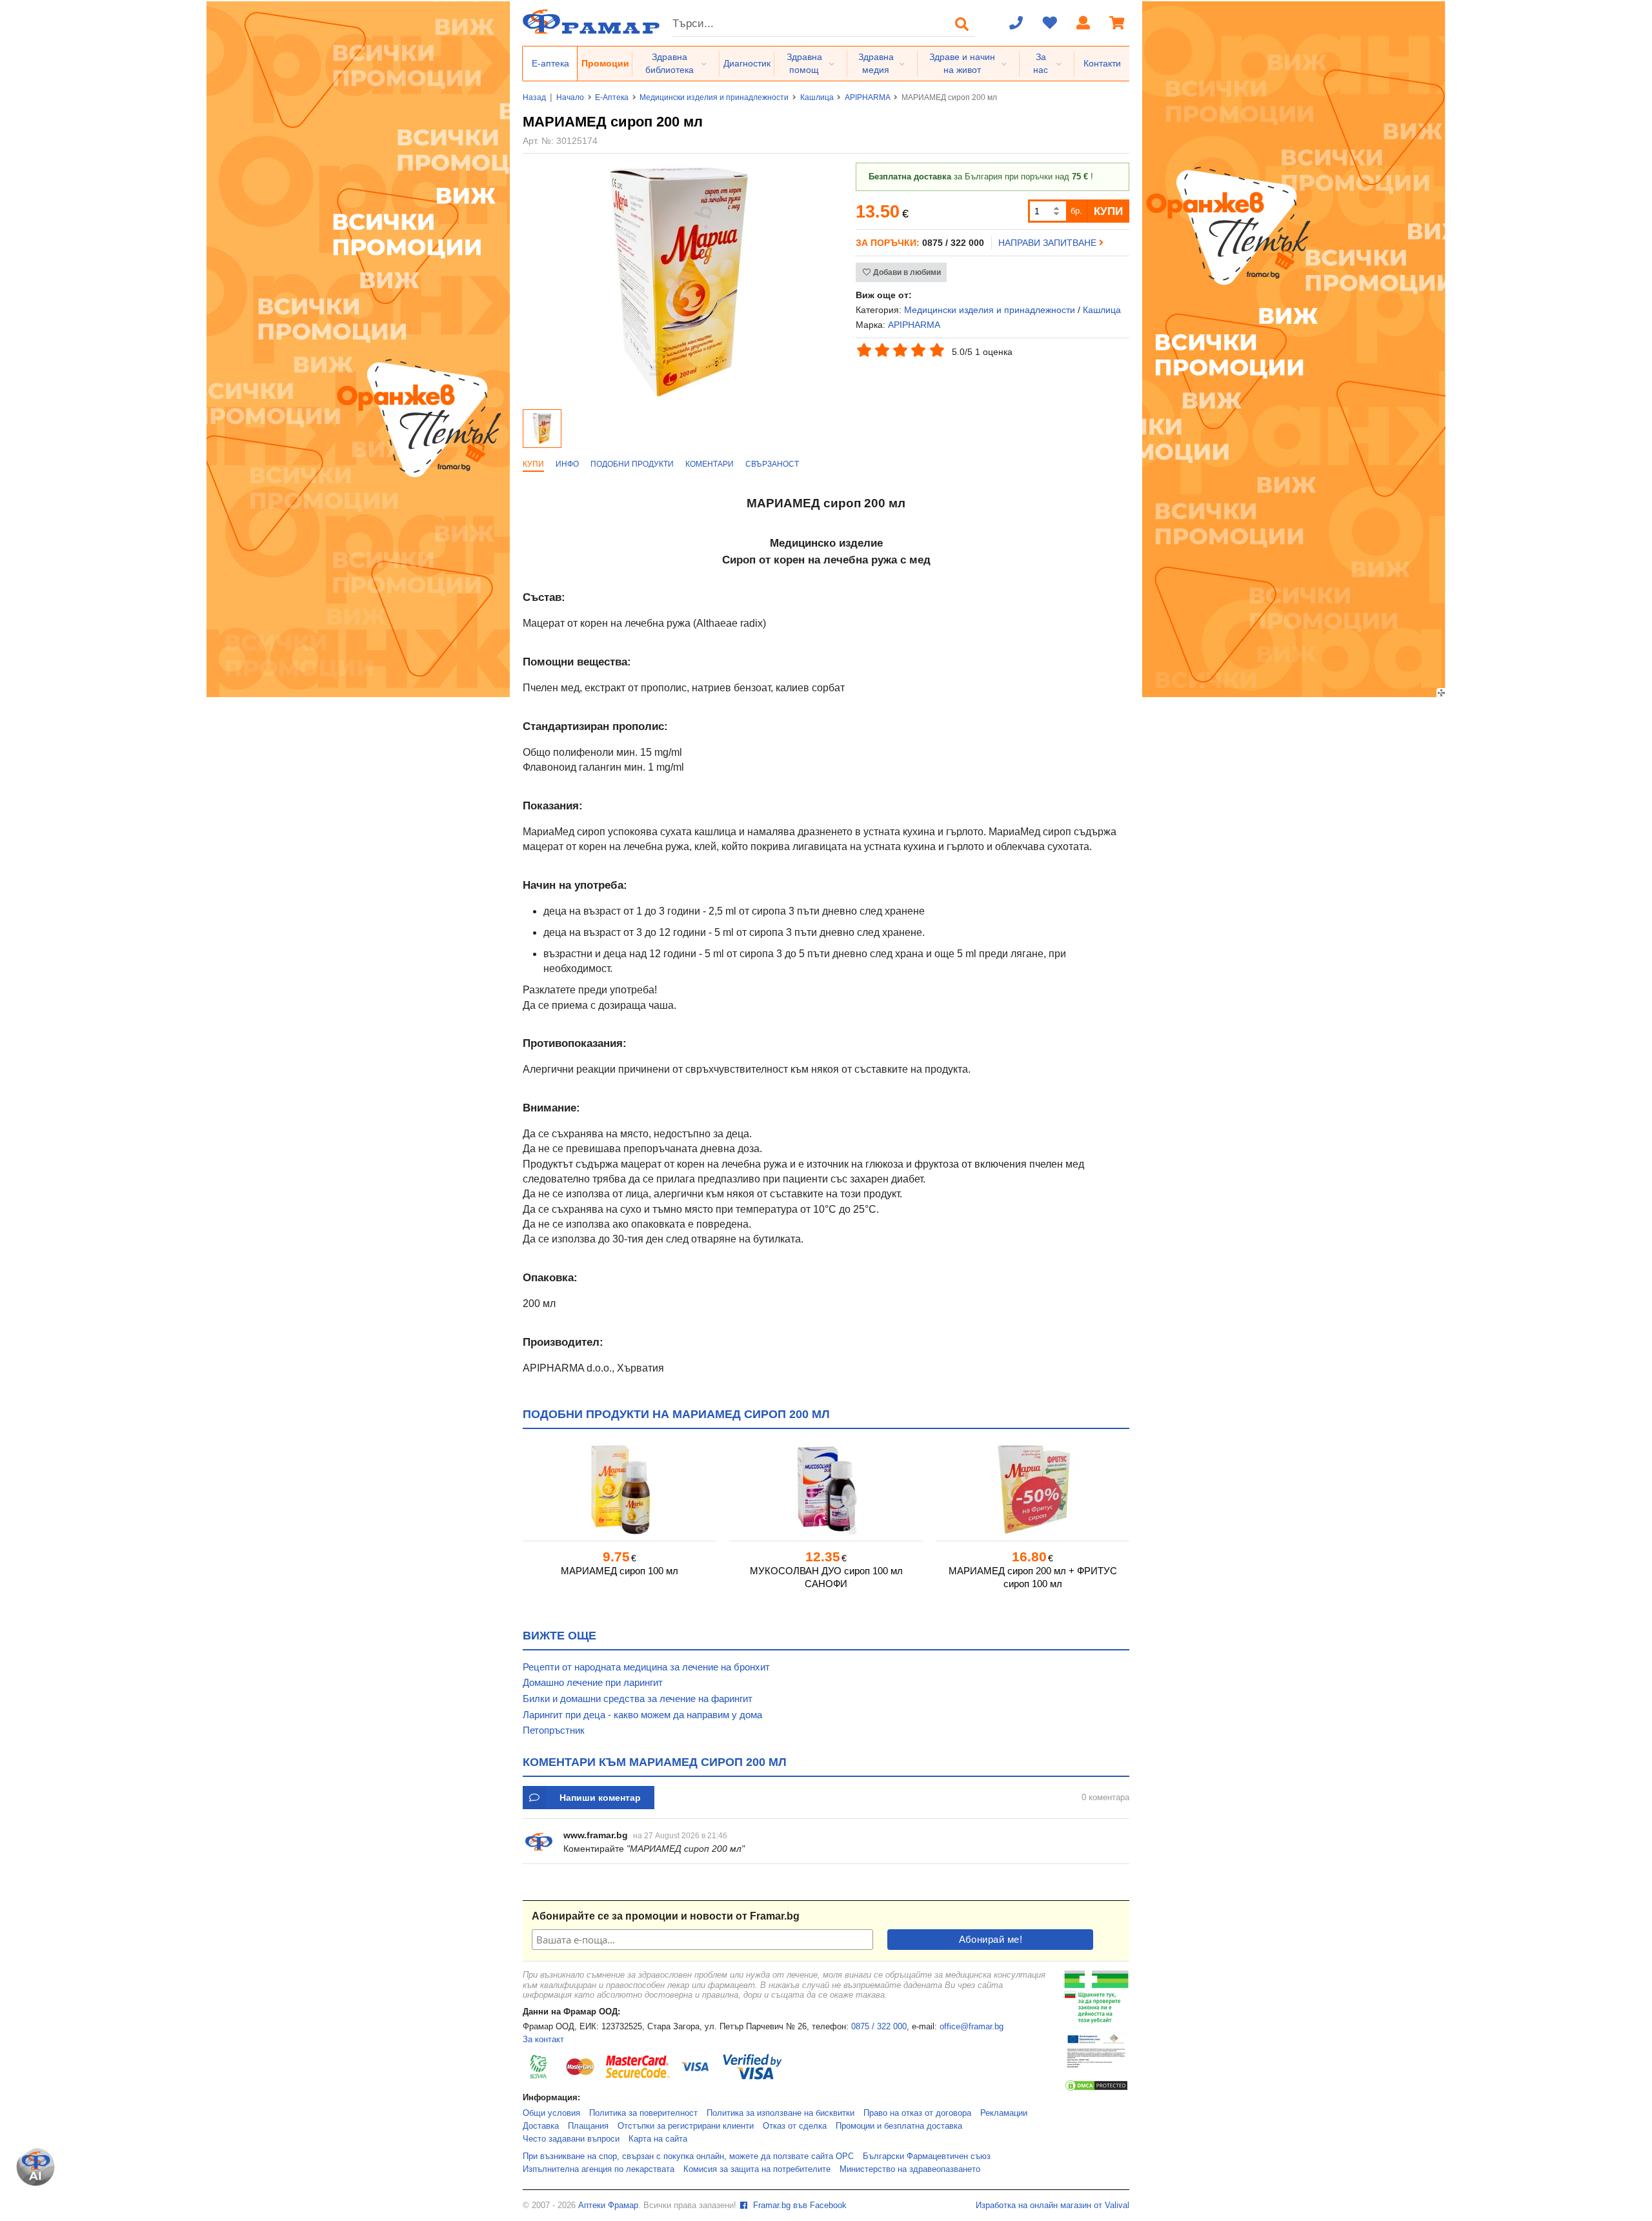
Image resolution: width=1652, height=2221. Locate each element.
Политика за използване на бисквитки (781, 2113)
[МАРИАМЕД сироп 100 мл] (619, 1489)
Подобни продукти (632, 464)
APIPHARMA (868, 97)
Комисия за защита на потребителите (757, 2169)
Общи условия (551, 2113)
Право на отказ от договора (917, 2113)
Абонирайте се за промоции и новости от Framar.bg (666, 1916)
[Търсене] (962, 24)
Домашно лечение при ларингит (593, 1682)
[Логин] (1083, 24)
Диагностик (747, 63)
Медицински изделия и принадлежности (714, 97)
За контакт (543, 2040)
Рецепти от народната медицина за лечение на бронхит (646, 1667)
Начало (570, 97)
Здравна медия (876, 63)
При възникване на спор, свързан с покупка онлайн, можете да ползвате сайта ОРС (688, 2156)
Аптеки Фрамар (608, 2206)
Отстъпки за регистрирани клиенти (686, 2126)
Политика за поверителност (643, 2113)
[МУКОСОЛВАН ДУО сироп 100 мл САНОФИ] (826, 1489)
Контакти (1102, 63)
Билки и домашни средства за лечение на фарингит (638, 1699)
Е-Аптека (612, 97)
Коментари (710, 464)
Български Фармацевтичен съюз (927, 2156)
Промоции (605, 63)
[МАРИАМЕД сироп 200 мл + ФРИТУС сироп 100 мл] (1032, 1489)
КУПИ (1108, 211)
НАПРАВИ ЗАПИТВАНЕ (1049, 243)
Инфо (567, 464)
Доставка (541, 2126)
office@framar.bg (972, 2027)
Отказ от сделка (795, 2126)
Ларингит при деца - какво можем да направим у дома (642, 1715)
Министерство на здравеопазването (910, 2169)
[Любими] (1050, 24)
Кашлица (817, 97)
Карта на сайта (658, 2139)
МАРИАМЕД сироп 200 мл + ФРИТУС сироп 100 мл (1033, 1577)
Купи (533, 464)
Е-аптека (550, 63)
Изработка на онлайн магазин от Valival (1053, 2206)
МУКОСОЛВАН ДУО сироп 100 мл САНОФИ (826, 1577)
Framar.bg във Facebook (799, 2206)
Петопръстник (554, 1730)
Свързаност (772, 464)
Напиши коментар (600, 1798)
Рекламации (1004, 2113)
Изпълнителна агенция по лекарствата (599, 2169)
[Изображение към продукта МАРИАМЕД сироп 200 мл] (679, 398)
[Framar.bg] (591, 23)
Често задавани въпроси (571, 2139)
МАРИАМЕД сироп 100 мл (619, 1571)
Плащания (588, 2126)
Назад (534, 97)
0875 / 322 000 (879, 2027)
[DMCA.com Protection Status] (1096, 2089)
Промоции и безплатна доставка (899, 2126)
